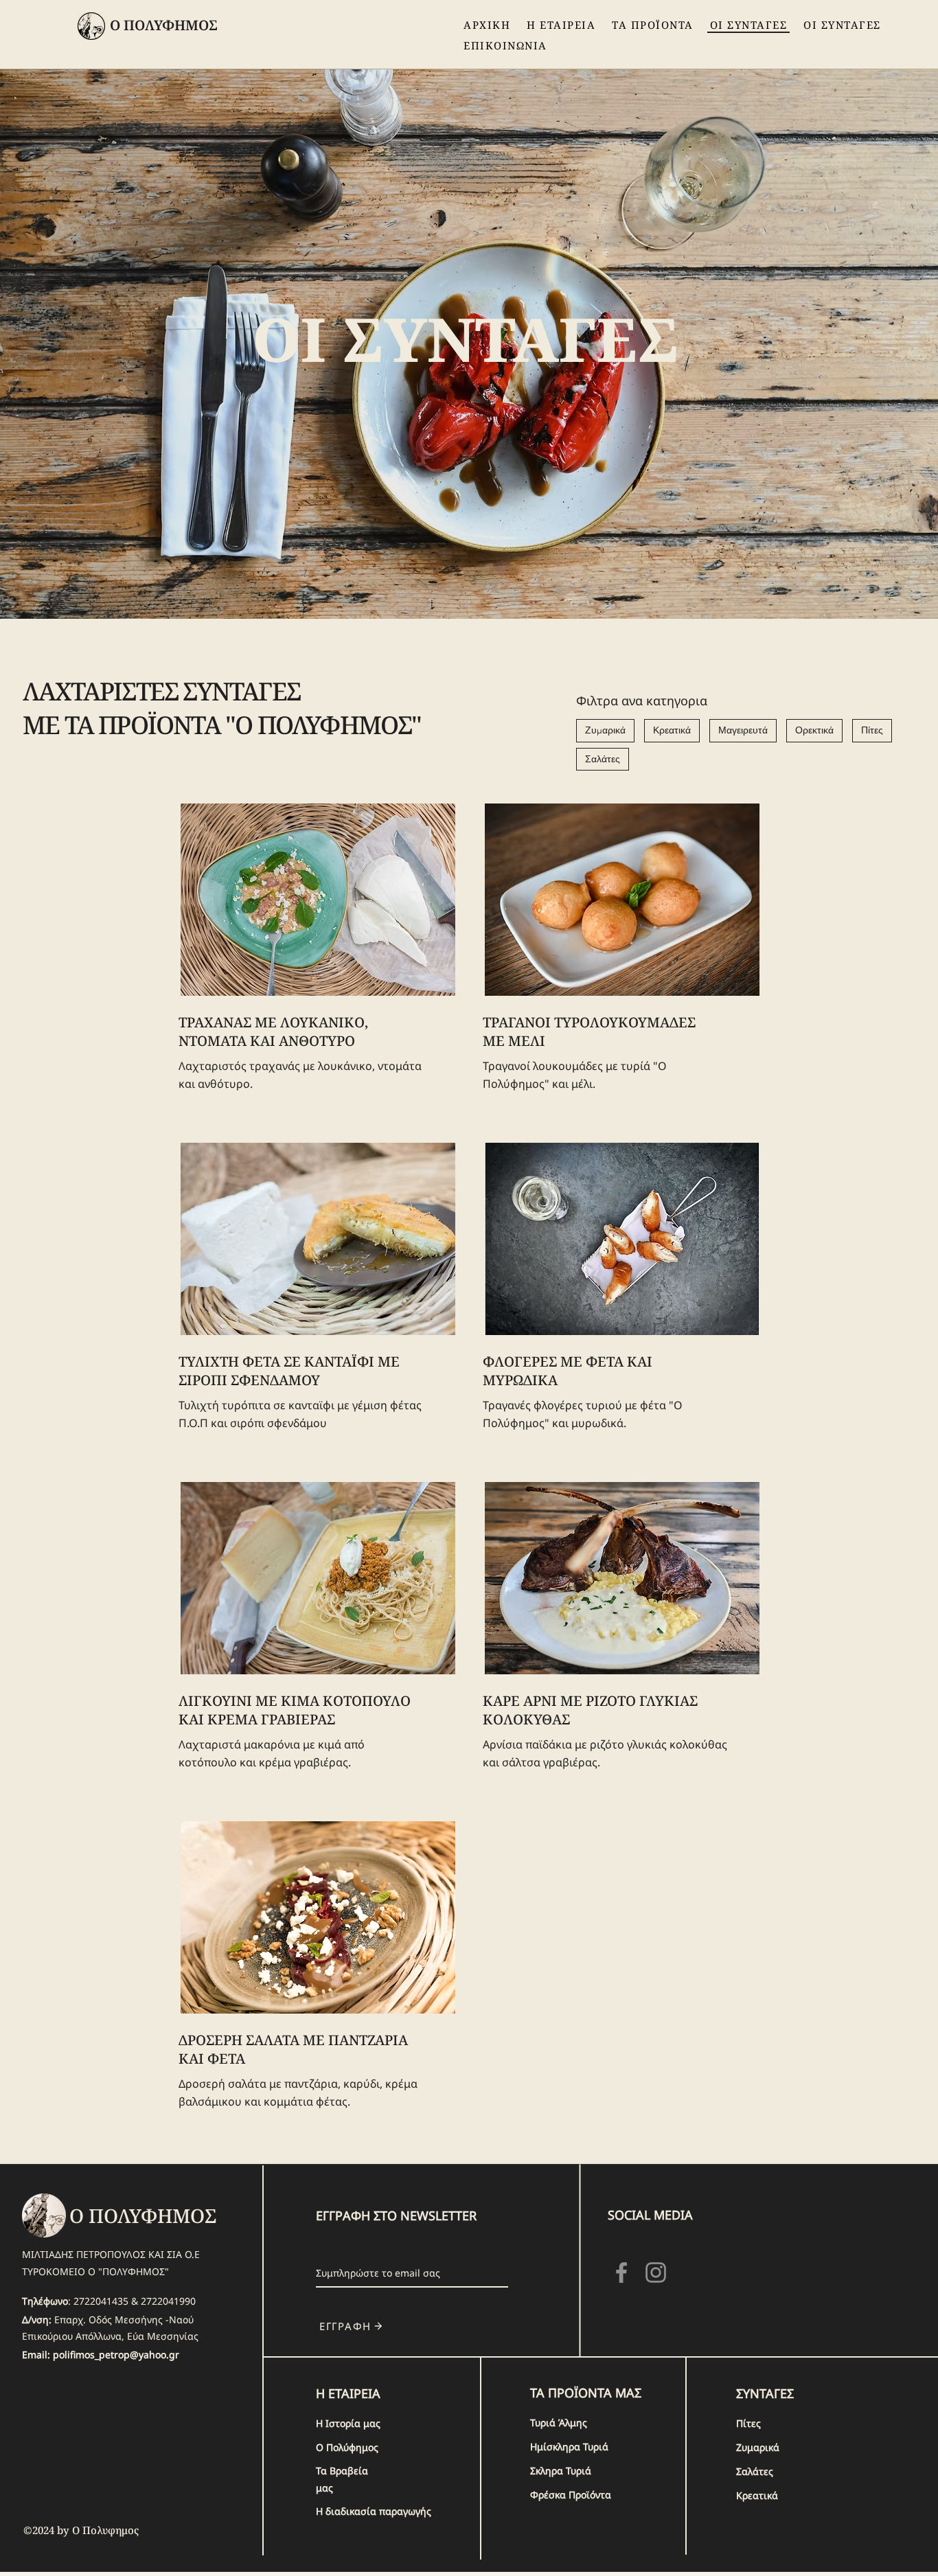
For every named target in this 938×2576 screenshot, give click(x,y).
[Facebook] (621, 2272)
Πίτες (872, 730)
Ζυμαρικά (605, 730)
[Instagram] (656, 2272)
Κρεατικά (672, 730)
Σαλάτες (603, 759)
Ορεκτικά (814, 730)
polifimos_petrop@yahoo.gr (116, 2355)
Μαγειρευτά (743, 730)
